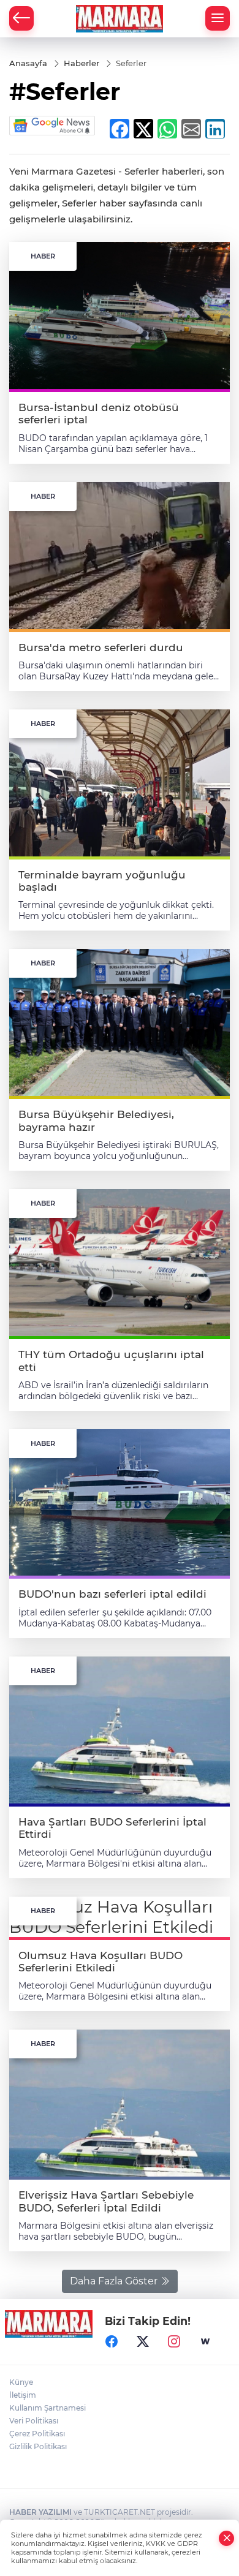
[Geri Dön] (21, 18)
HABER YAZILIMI (40, 2512)
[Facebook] (112, 2341)
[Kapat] (227, 2538)
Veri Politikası (34, 2421)
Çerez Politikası (37, 2434)
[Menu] (218, 18)
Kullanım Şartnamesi (47, 2408)
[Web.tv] (205, 2341)
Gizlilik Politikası (38, 2446)
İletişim (23, 2395)
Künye (21, 2382)
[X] (143, 2341)
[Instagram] (174, 2341)
